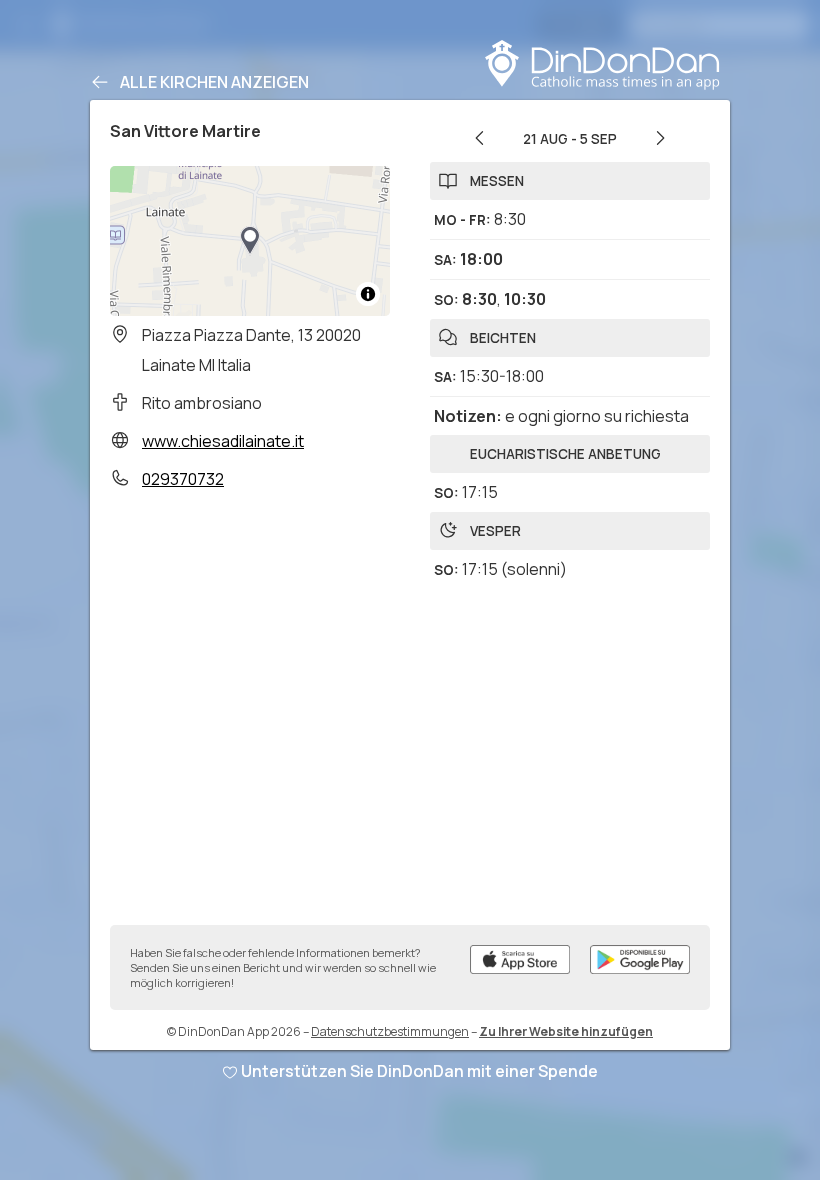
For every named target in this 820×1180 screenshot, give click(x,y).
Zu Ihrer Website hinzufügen (566, 1031)
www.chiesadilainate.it (223, 441)
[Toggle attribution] (368, 294)
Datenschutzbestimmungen (390, 1031)
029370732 (183, 479)
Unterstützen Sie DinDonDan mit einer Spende (419, 1071)
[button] (250, 241)
